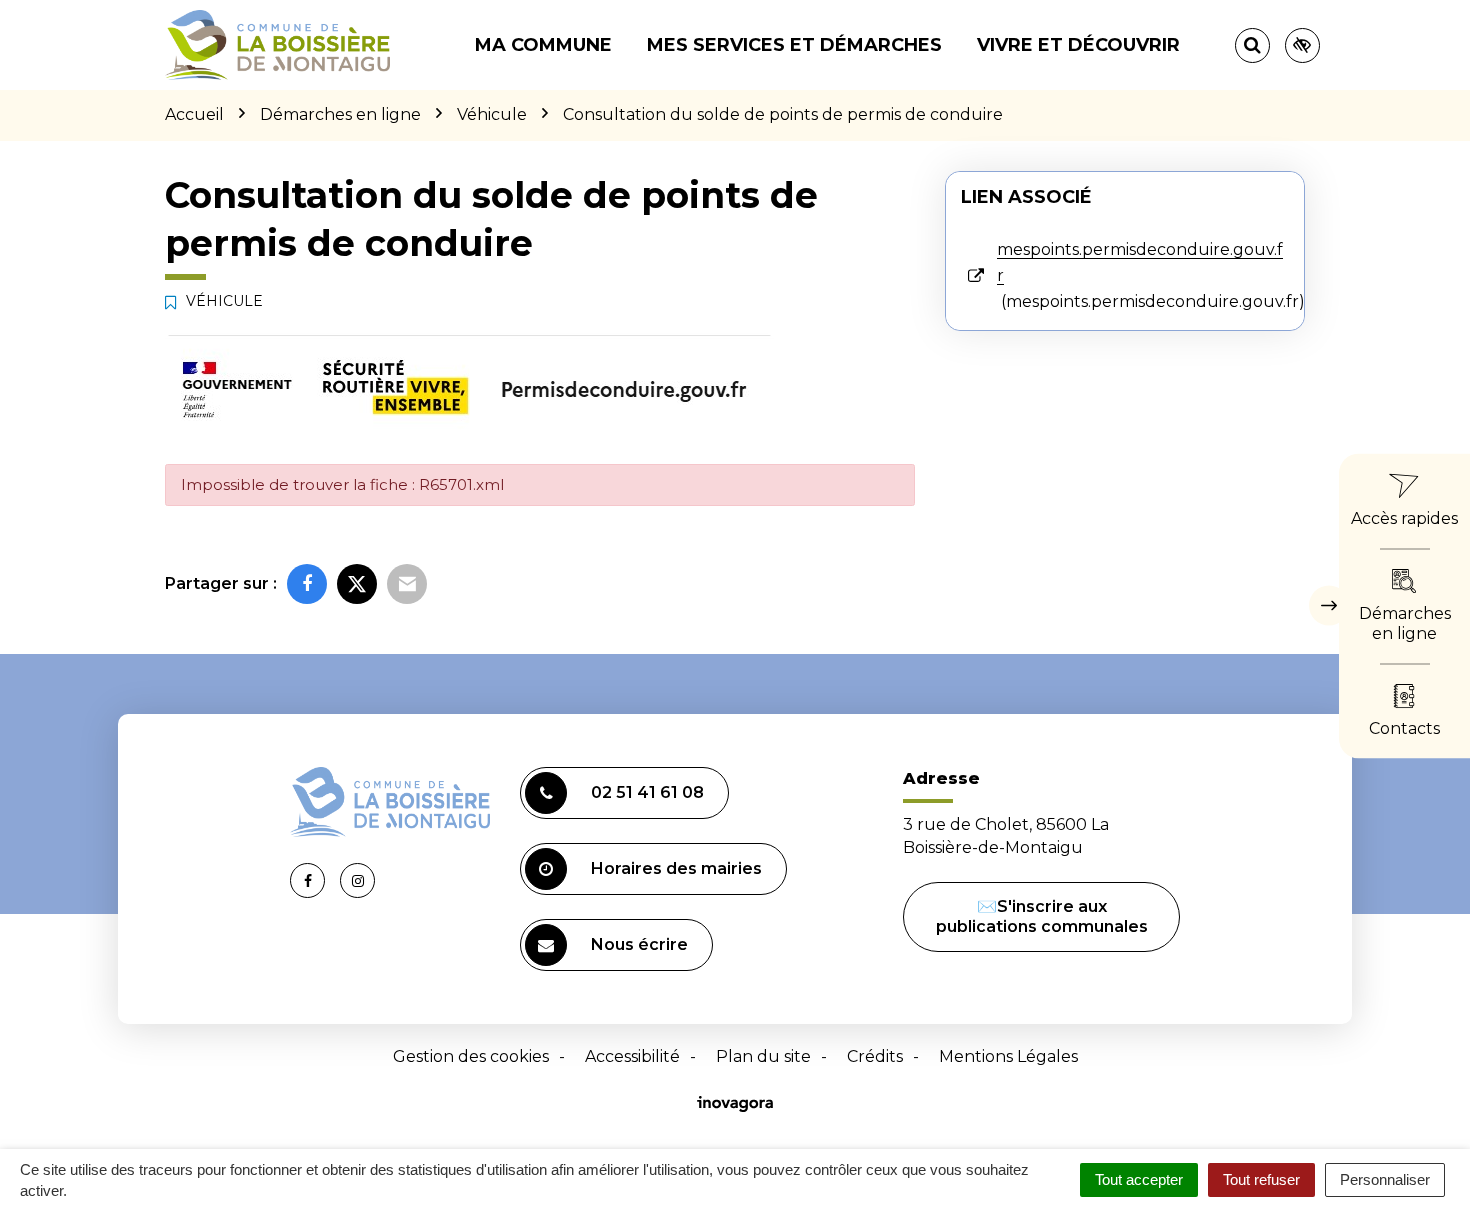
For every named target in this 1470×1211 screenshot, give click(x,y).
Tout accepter (1139, 1179)
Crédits (875, 1056)
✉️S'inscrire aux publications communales (1042, 916)
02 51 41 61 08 (647, 792)
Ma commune (543, 45)
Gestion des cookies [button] (471, 1056)
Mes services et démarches (794, 45)
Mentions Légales (1008, 1056)
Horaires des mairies (676, 868)
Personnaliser (1385, 1179)
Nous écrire (639, 944)
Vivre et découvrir (1078, 45)
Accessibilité (632, 1056)
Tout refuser (1261, 1179)
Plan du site (763, 1056)
